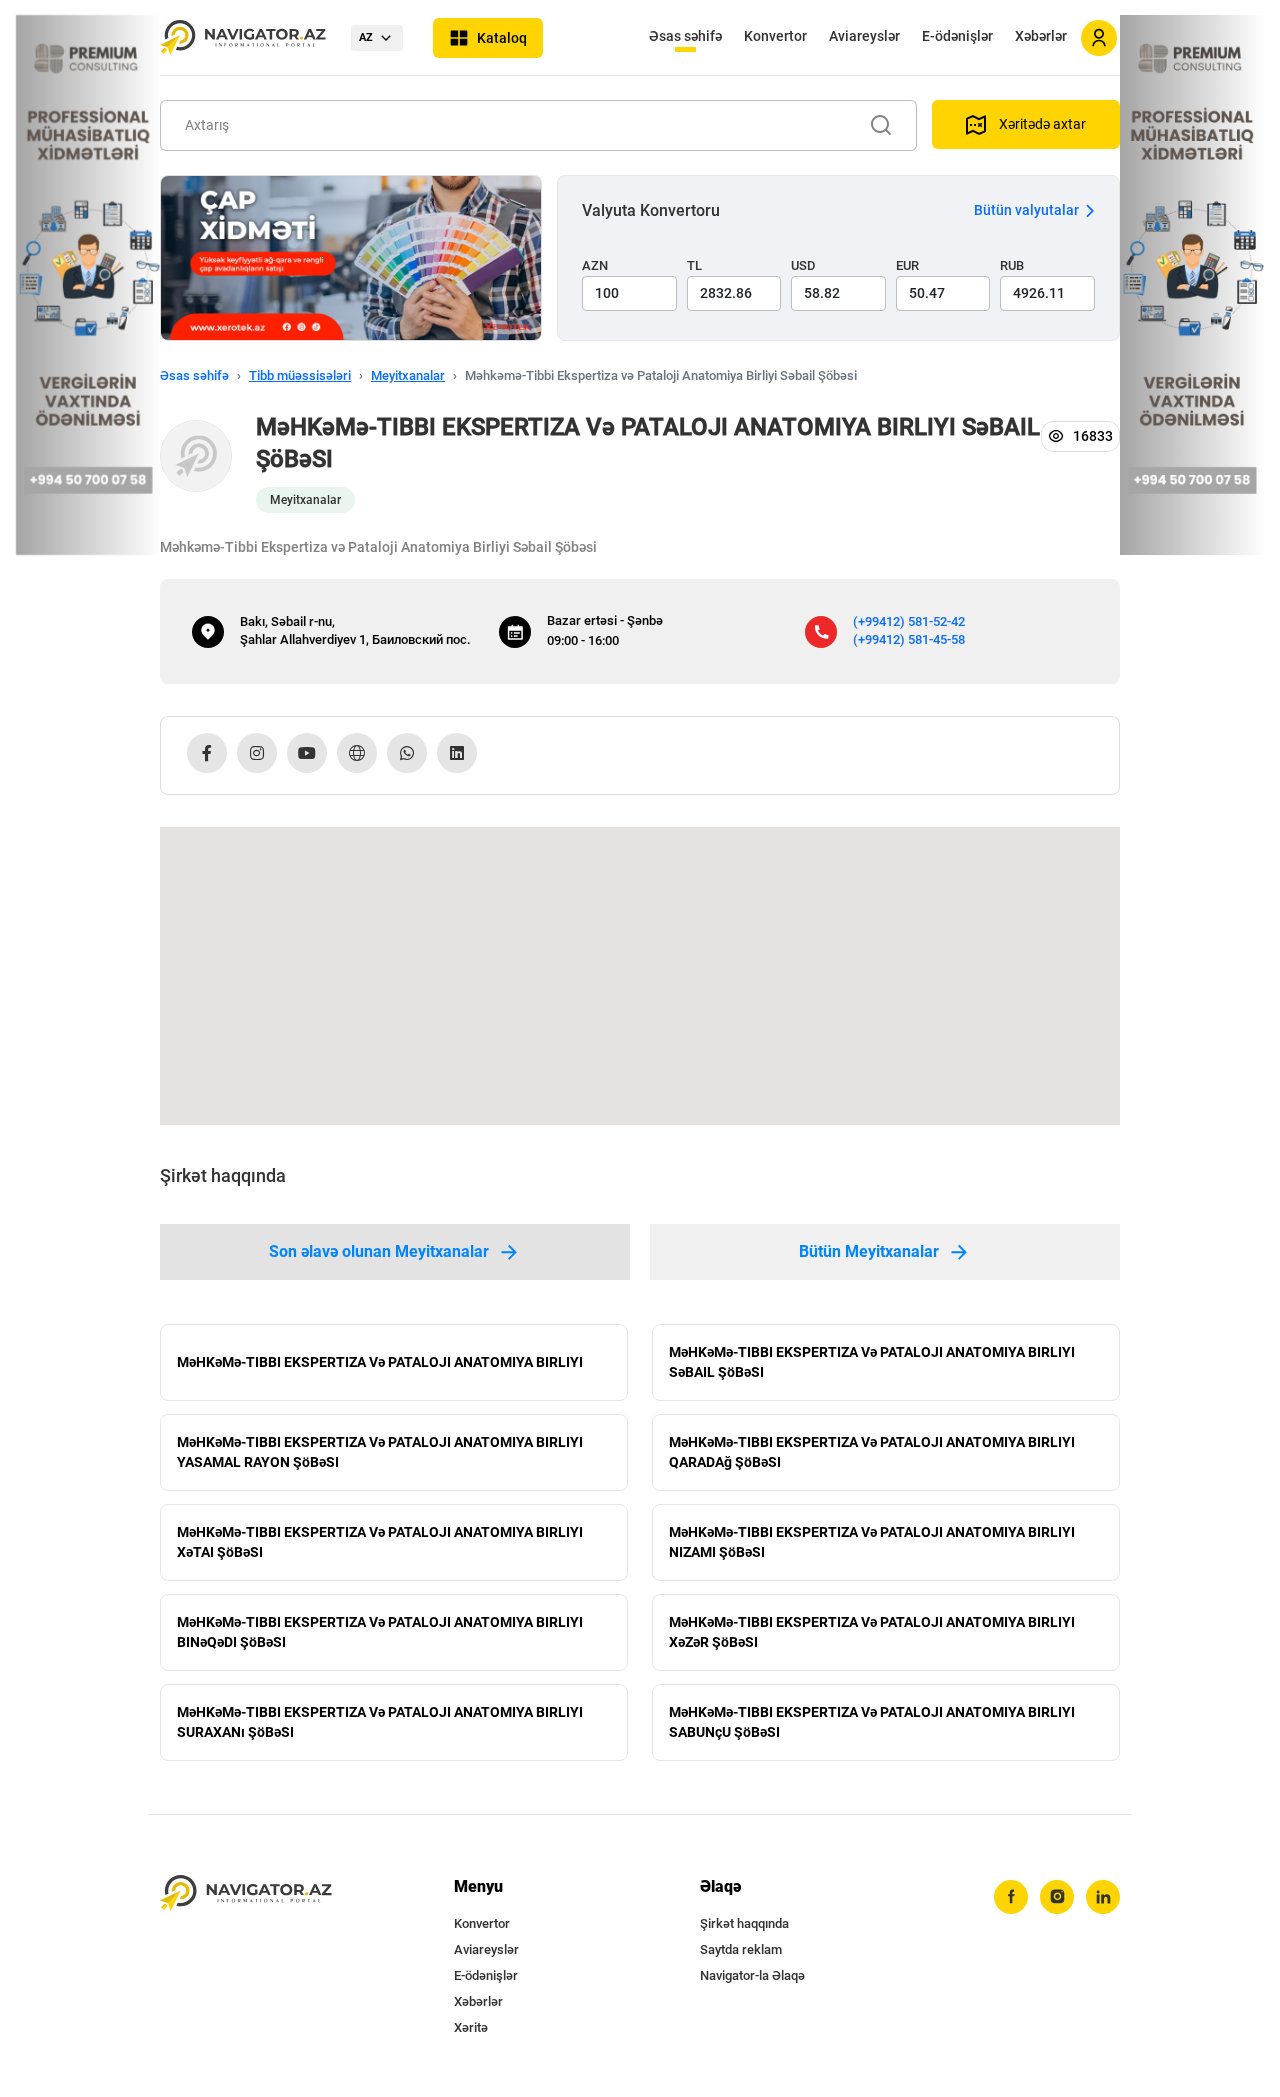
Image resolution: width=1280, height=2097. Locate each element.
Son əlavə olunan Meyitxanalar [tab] (379, 1251)
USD (803, 265)
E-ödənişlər (957, 36)
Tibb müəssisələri (300, 375)
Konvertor (775, 36)
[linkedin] (1103, 1897)
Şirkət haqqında (744, 1923)
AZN (595, 265)
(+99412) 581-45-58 (909, 639)
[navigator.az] (246, 1893)
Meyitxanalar (408, 375)
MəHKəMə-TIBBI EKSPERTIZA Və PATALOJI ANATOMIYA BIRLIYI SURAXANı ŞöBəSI (380, 1722)
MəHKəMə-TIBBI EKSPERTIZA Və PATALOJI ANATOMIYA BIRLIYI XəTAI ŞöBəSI (380, 1542)
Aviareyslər (864, 36)
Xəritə (471, 2027)
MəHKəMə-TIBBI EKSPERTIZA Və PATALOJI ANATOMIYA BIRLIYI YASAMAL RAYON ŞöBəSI (380, 1452)
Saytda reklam (741, 1949)
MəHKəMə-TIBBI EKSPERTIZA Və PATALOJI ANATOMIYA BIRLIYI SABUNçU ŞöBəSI (872, 1722)
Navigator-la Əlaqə (752, 1975)
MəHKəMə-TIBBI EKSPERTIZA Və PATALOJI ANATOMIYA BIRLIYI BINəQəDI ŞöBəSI (380, 1632)
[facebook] (1011, 1897)
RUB (1012, 265)
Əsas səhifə (685, 36)
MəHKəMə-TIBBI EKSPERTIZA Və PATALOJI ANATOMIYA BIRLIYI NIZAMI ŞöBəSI (872, 1542)
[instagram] (1057, 1897)
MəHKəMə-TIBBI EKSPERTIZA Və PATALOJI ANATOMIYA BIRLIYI (380, 1362)
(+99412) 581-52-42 (909, 621)
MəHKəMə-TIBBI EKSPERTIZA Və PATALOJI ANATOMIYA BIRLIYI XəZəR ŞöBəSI (872, 1632)
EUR (907, 265)
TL (694, 265)
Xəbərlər (1041, 36)
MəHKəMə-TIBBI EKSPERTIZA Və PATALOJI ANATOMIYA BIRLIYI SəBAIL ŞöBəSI (872, 1362)
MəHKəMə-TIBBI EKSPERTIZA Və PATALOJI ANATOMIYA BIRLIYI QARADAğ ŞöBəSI (872, 1452)
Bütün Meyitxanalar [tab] (869, 1251)
